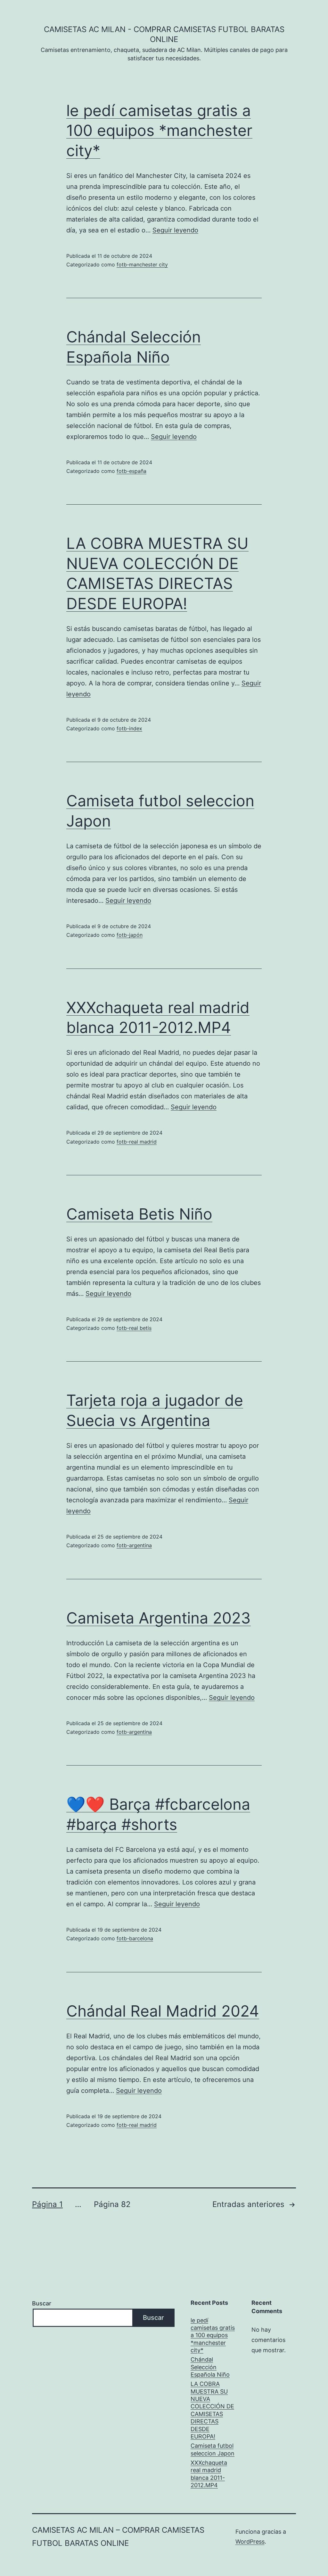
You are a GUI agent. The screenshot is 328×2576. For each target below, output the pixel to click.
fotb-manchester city (142, 264)
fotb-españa (131, 471)
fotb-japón (130, 935)
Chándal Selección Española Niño (210, 2367)
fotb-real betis (134, 1328)
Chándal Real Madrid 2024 (163, 2011)
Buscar (42, 2303)
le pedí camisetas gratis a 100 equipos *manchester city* (159, 130)
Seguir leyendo (175, 230)
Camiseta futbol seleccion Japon (213, 2449)
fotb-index (129, 728)
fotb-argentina (134, 1545)
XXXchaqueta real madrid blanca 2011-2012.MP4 (209, 2474)
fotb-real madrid (137, 1142)
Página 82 (112, 2204)
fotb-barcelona (135, 1938)
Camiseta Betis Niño (139, 1214)
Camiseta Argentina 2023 (159, 1618)
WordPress (250, 2542)
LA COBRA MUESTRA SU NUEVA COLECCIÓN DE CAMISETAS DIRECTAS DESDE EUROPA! (212, 2410)
